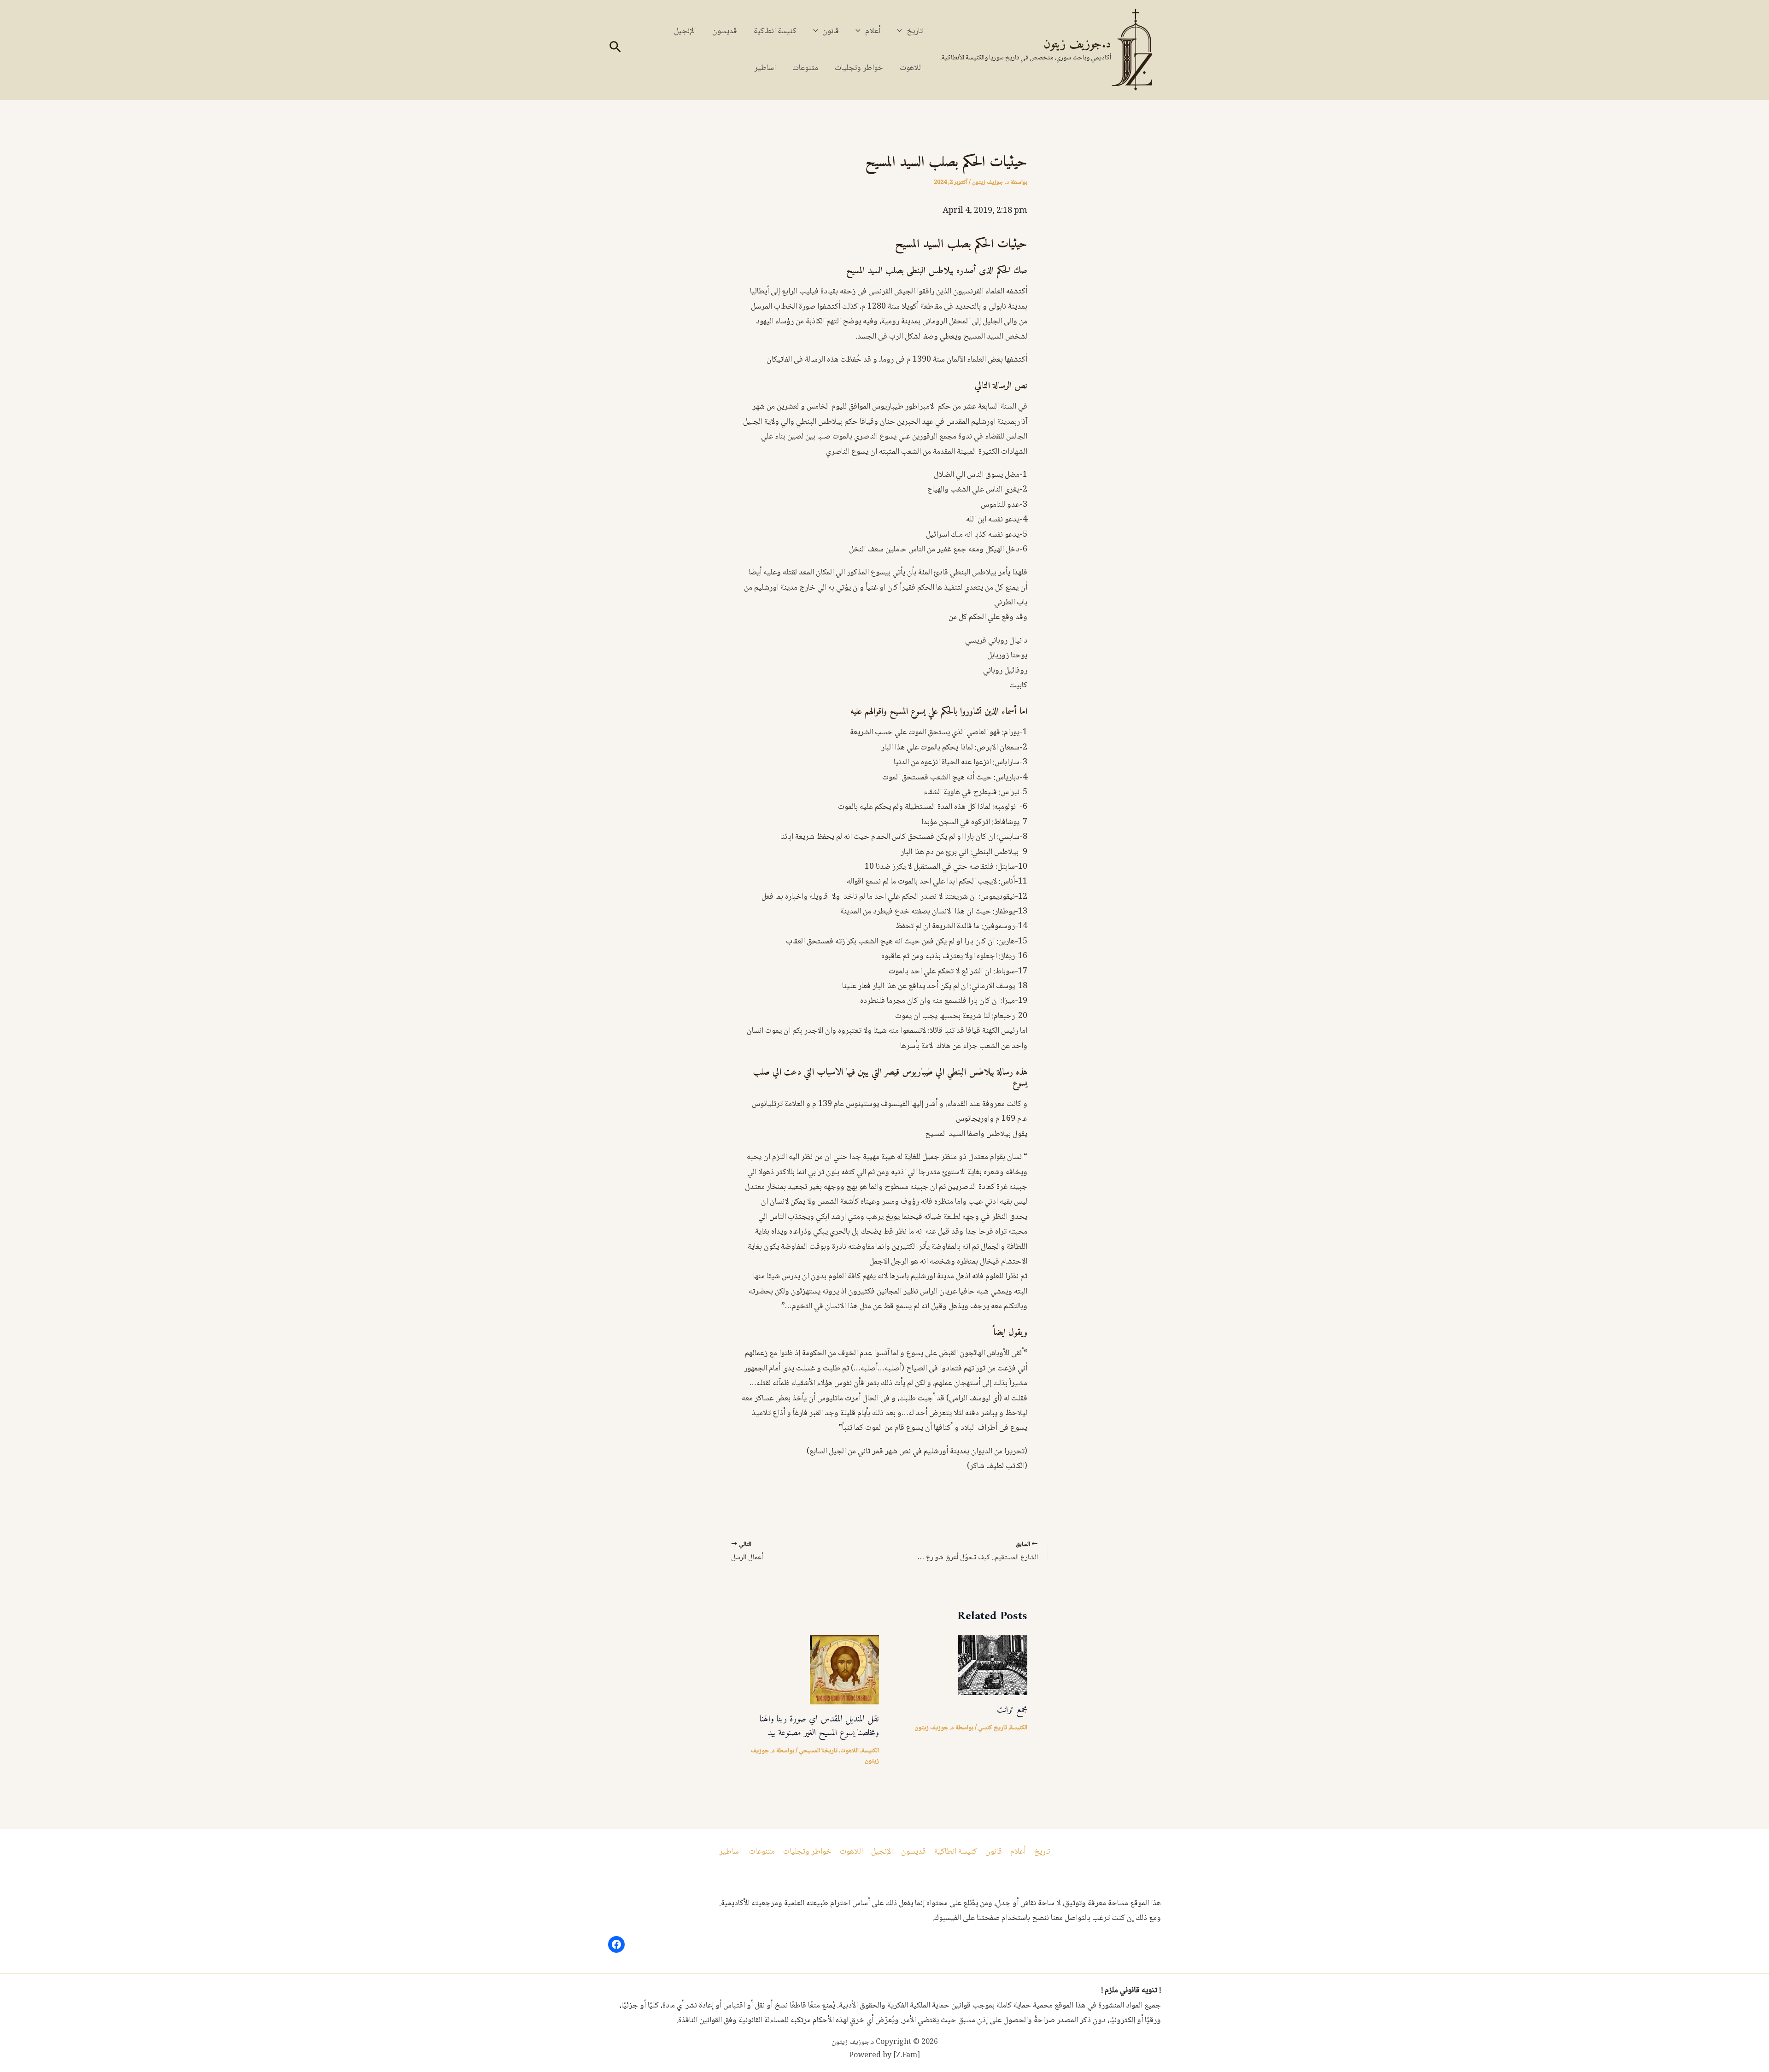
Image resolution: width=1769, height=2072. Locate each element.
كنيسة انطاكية (775, 31)
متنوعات (805, 68)
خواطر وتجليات (859, 68)
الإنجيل (685, 31)
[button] (902, 31)
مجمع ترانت (1012, 1710)
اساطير (765, 68)
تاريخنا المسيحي (818, 1751)
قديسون (725, 31)
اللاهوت (911, 68)
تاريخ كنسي (993, 1728)
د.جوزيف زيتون (1077, 44)
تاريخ (915, 31)
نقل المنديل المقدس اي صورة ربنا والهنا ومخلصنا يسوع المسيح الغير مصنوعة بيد (819, 1726)
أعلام (873, 31)
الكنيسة (1019, 1728)
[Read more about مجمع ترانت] (993, 1666)
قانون (831, 31)
